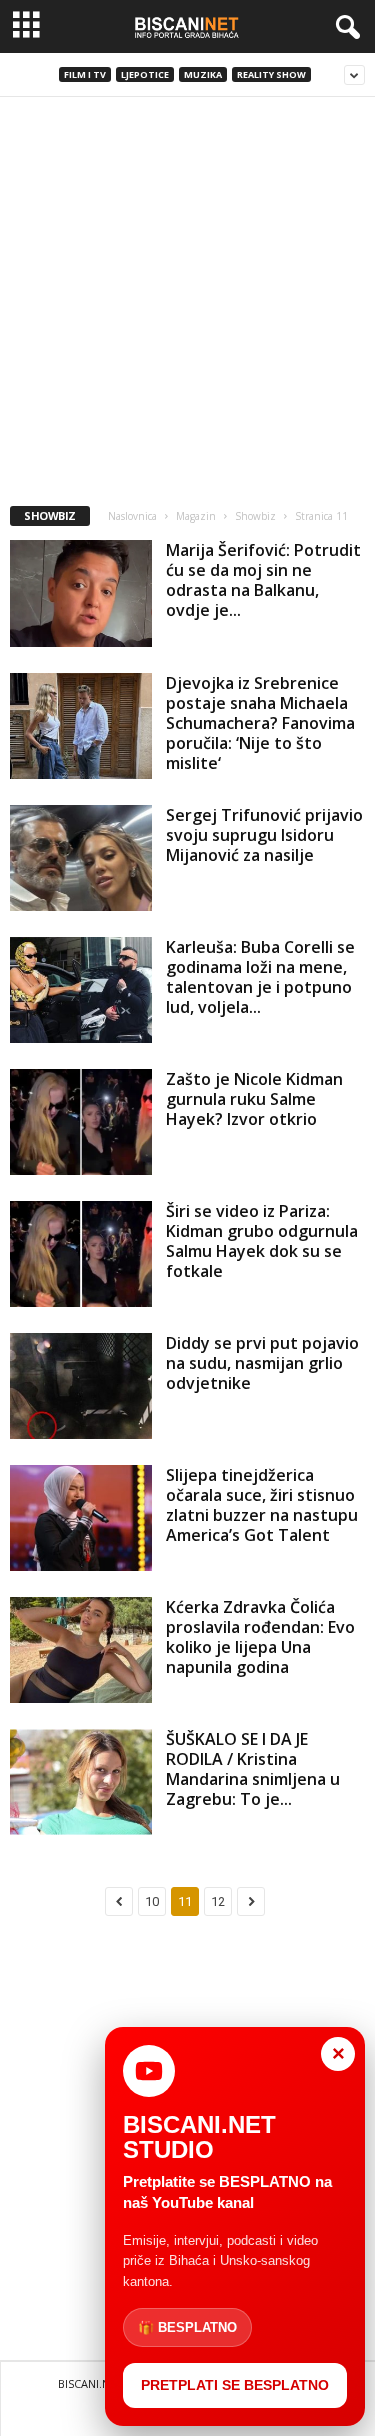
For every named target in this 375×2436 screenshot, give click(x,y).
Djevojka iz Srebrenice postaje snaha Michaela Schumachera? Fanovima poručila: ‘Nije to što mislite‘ (260, 723)
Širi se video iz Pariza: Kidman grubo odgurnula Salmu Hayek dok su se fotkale (262, 1241)
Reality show (271, 74)
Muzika (203, 74)
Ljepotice (145, 74)
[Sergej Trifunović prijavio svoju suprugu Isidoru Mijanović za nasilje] (81, 858)
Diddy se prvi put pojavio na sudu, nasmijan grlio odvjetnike (262, 1363)
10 (152, 1901)
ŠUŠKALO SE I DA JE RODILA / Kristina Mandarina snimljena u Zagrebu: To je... (253, 1769)
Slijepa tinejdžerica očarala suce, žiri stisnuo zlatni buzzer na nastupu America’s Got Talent (262, 1505)
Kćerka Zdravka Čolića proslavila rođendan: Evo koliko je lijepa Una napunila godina (260, 1637)
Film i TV (85, 74)
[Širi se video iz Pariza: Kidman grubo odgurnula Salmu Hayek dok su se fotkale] (81, 1254)
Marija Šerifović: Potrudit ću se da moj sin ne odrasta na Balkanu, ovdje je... (263, 580)
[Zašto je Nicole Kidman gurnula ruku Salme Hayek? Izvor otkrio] (81, 1122)
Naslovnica (132, 516)
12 (218, 1901)
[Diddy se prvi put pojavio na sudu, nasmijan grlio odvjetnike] (81, 1386)
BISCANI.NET (90, 2383)
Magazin (196, 516)
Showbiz (255, 516)
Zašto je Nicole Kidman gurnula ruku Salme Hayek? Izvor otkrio (254, 1099)
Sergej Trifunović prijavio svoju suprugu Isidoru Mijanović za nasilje (264, 835)
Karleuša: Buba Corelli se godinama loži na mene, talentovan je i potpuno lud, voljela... (260, 977)
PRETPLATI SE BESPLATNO (235, 2385)
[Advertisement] (187, 294)
